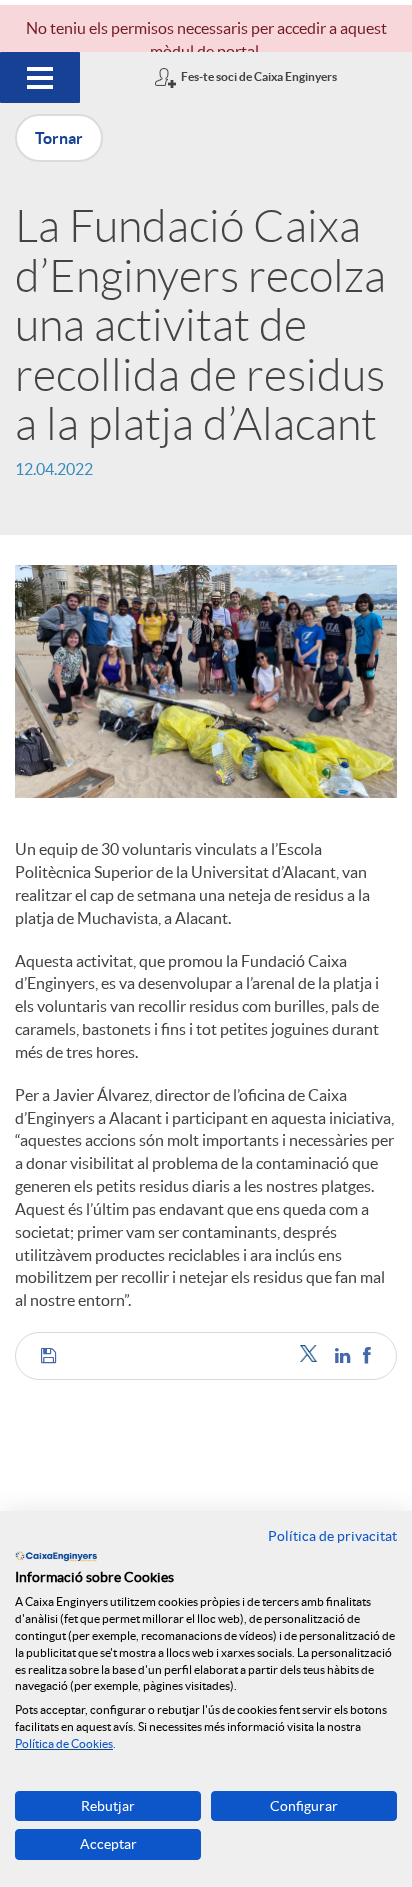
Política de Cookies (64, 1743)
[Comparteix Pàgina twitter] (312, 1355)
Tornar (59, 138)
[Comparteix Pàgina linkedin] (344, 1355)
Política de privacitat (332, 1536)
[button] (48, 1356)
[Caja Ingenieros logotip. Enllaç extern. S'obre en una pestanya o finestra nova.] (56, 1556)
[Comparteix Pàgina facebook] (367, 1355)
